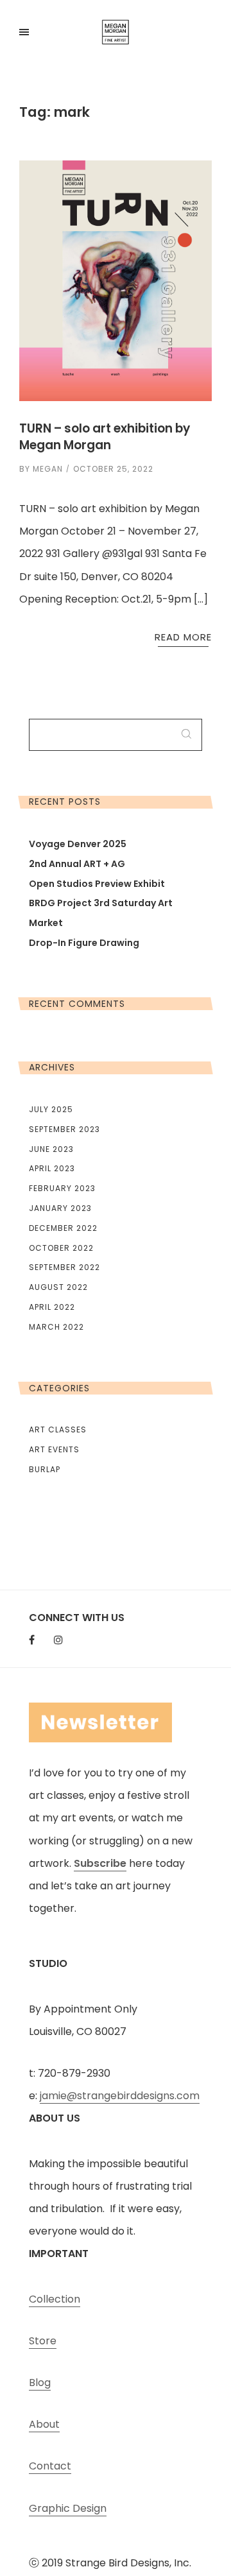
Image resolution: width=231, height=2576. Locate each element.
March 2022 (56, 1327)
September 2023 (64, 1129)
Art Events (54, 1449)
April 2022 (52, 1307)
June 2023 (51, 1149)
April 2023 (52, 1168)
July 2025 (51, 1109)
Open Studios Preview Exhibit (97, 884)
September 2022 (64, 1267)
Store (43, 2341)
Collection (55, 2299)
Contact (50, 2466)
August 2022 (58, 1287)
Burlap (45, 1469)
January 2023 (60, 1208)
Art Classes (58, 1430)
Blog (40, 2383)
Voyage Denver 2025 (78, 844)
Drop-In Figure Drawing (84, 943)
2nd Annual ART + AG (77, 864)
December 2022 (63, 1228)
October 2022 (61, 1248)
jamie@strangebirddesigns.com (120, 2096)
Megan (48, 469)
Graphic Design (68, 2508)
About (44, 2424)
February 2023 (62, 1188)
